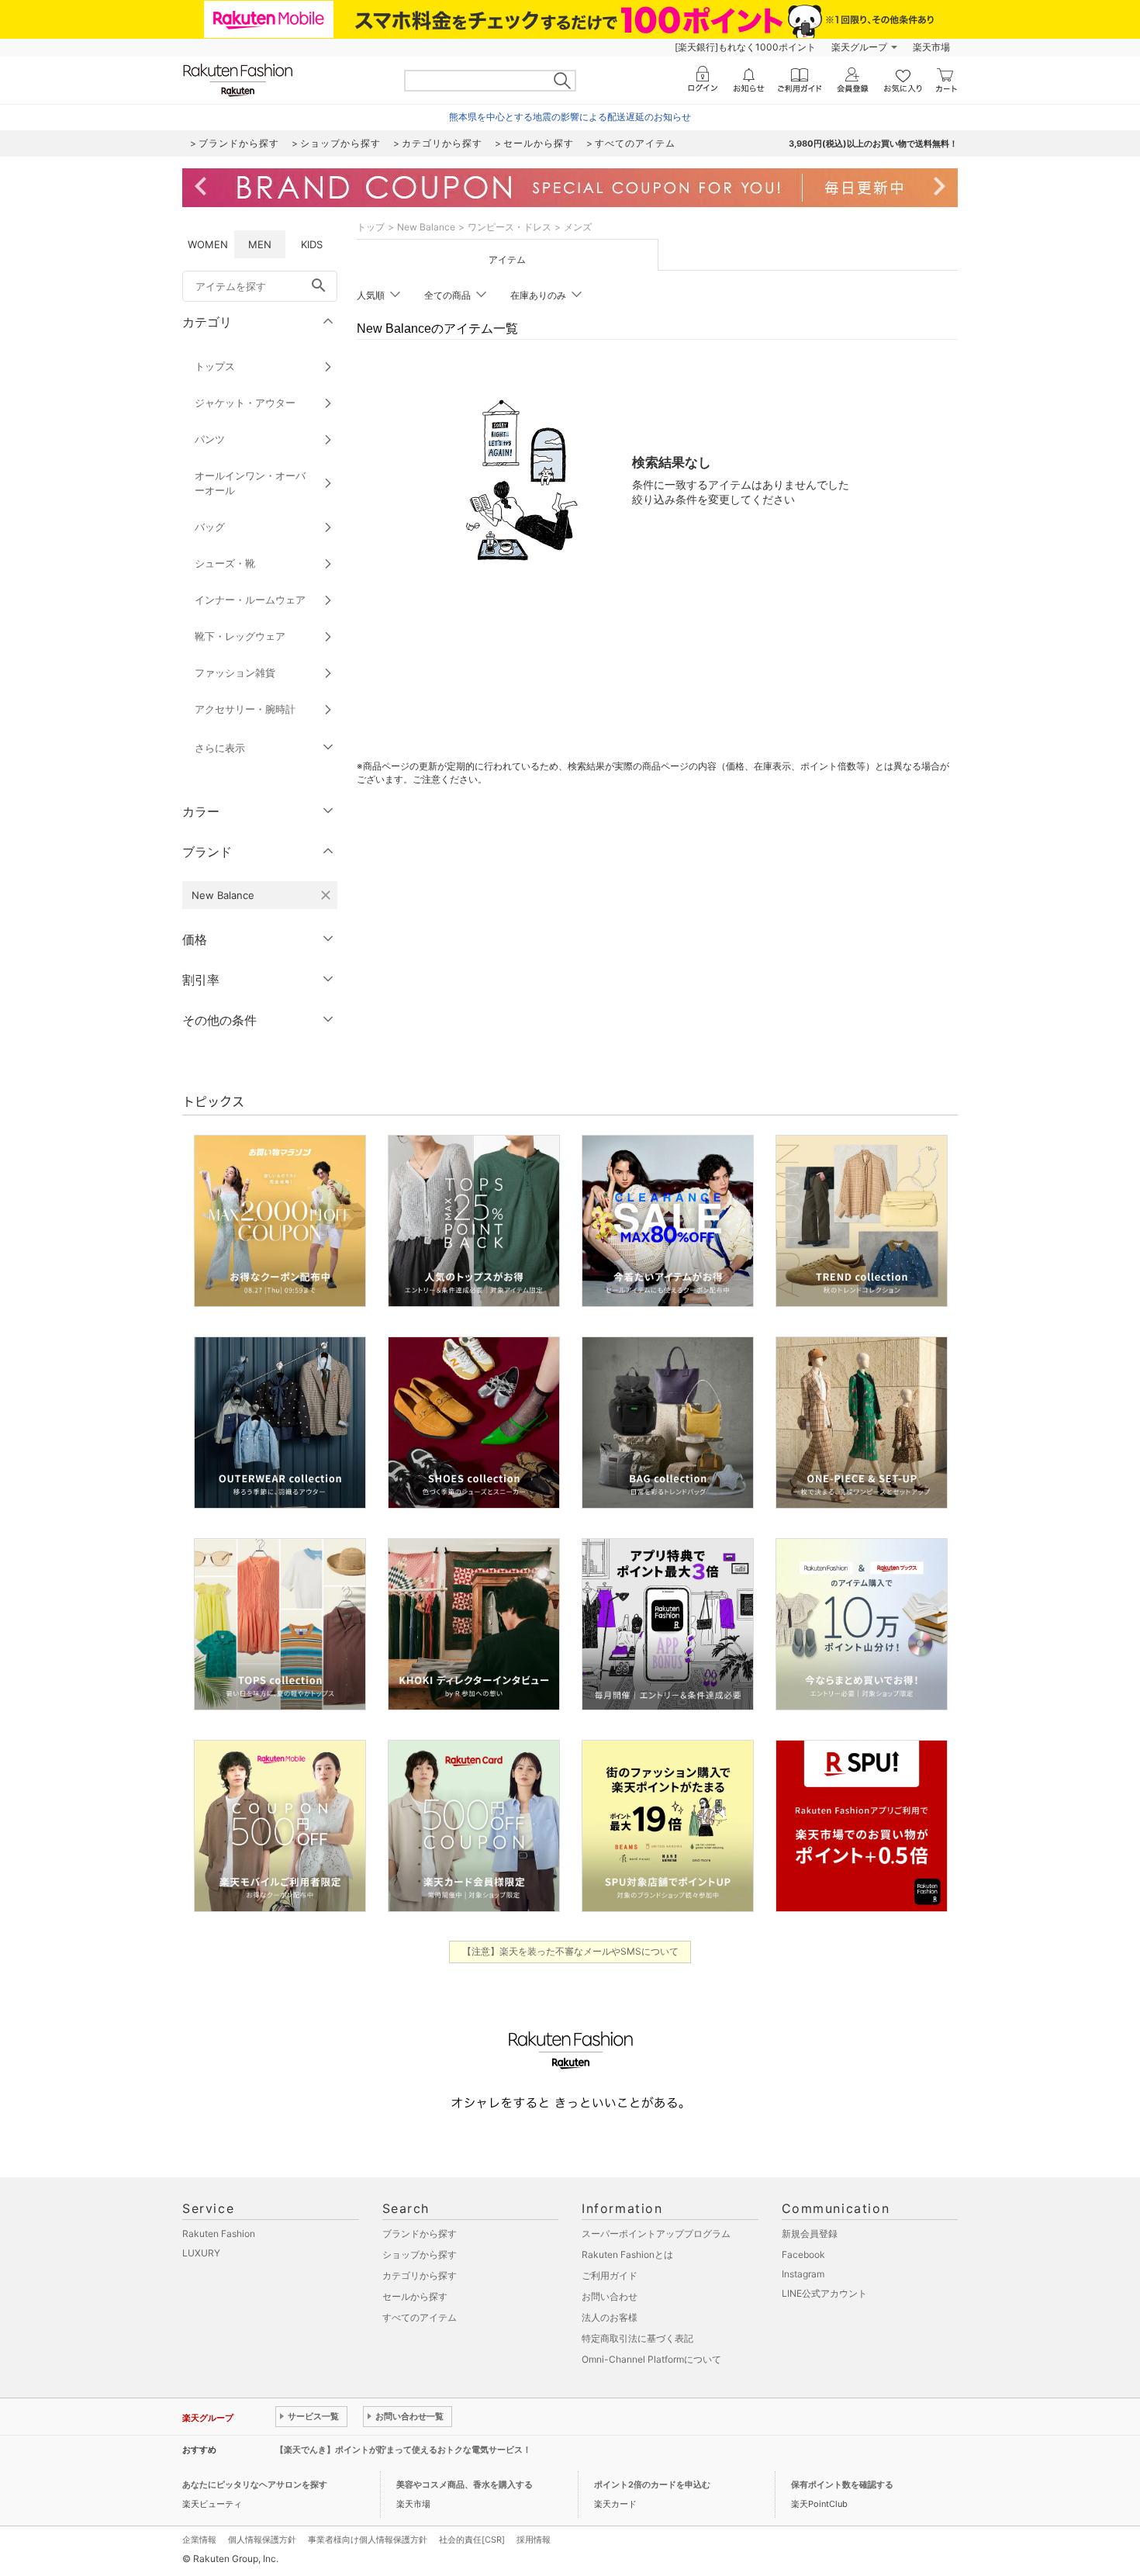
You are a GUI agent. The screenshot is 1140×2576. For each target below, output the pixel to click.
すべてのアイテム (420, 2317)
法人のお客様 (610, 2317)
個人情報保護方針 (262, 2540)
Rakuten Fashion (219, 2234)
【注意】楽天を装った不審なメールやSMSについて (570, 1951)
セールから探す (415, 2296)
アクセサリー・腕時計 (245, 709)
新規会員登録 (810, 2234)
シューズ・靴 (225, 563)
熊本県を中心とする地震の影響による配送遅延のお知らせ (570, 117)
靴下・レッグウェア (240, 636)
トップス (215, 366)
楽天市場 (931, 47)
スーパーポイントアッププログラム (656, 2234)
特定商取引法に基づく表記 (637, 2338)
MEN (260, 244)
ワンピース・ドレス (510, 227)
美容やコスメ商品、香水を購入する (465, 2484)
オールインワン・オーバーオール (250, 483)
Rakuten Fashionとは (627, 2254)
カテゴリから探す (420, 2275)
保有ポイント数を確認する (842, 2484)
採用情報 (534, 2540)
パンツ (210, 439)
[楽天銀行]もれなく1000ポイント (745, 47)
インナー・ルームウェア (250, 600)
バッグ (210, 527)
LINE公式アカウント (824, 2293)
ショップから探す (420, 2254)
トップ (371, 227)
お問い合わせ (610, 2296)
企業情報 (199, 2540)
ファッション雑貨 (235, 673)
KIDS (312, 244)
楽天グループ (859, 47)
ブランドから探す (420, 2234)
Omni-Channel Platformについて (651, 2359)
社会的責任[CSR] (472, 2540)
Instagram (803, 2274)
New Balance (426, 227)
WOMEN (208, 244)
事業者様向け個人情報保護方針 (368, 2540)
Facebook (803, 2254)
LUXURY (201, 2253)
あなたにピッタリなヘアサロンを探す (255, 2484)
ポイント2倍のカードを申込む (652, 2484)
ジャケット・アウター (245, 403)
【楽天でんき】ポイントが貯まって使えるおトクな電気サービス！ (403, 2450)
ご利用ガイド (610, 2275)
